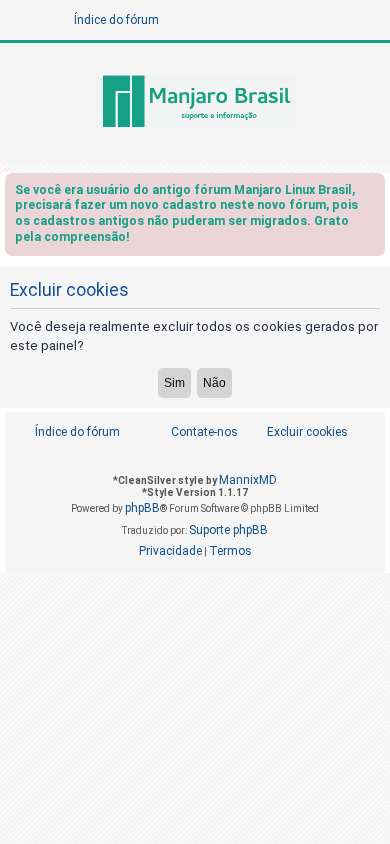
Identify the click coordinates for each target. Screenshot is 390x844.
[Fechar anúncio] (372, 193)
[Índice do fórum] (195, 103)
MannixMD (248, 480)
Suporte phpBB (228, 530)
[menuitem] (296, 432)
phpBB (142, 508)
